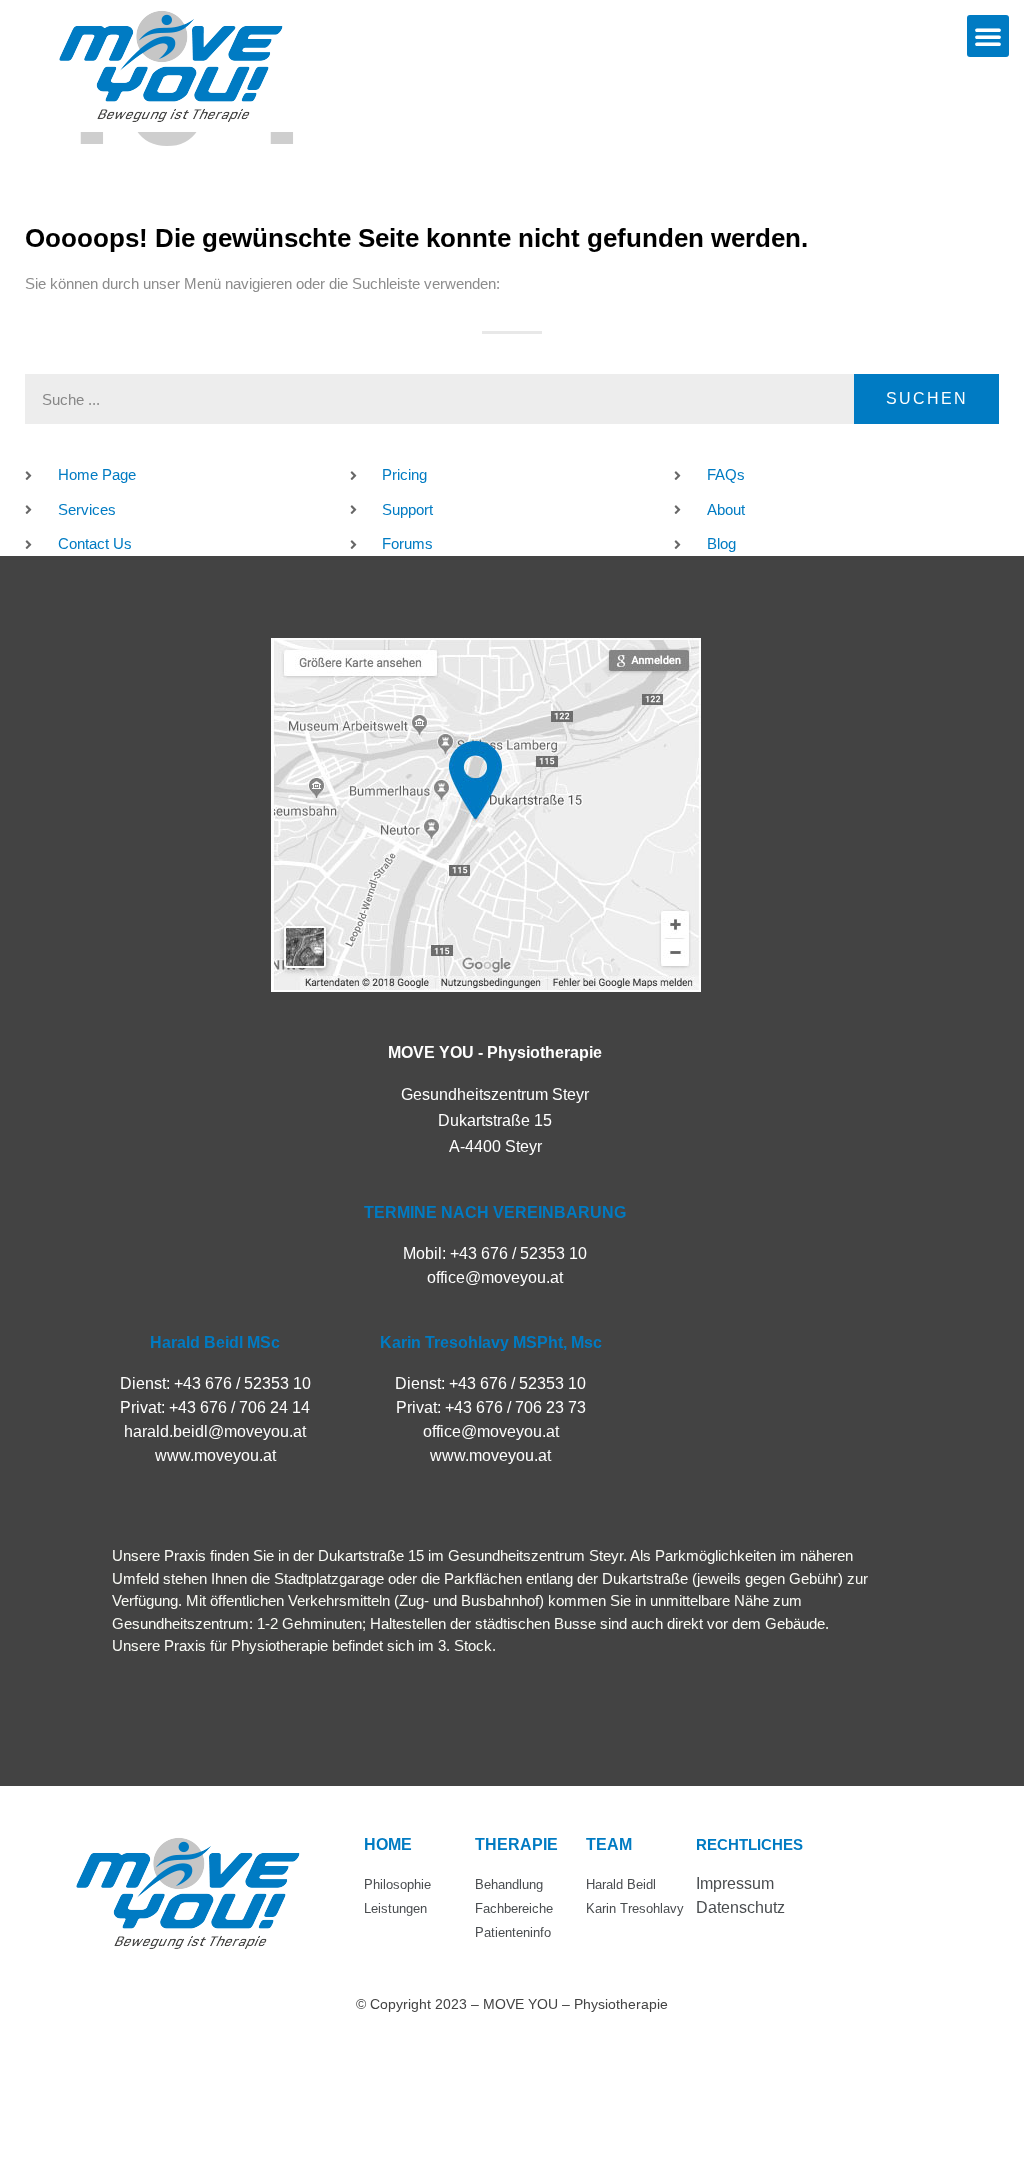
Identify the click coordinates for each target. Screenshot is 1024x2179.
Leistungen (395, 1908)
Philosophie (397, 1884)
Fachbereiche (514, 1908)
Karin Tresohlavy (635, 1908)
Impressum (735, 1883)
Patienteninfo (513, 1932)
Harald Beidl (621, 1884)
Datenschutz (740, 1907)
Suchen (927, 398)
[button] (988, 36)
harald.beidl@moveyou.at (215, 1431)
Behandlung (509, 1884)
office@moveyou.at (495, 1277)
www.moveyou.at (215, 1455)
